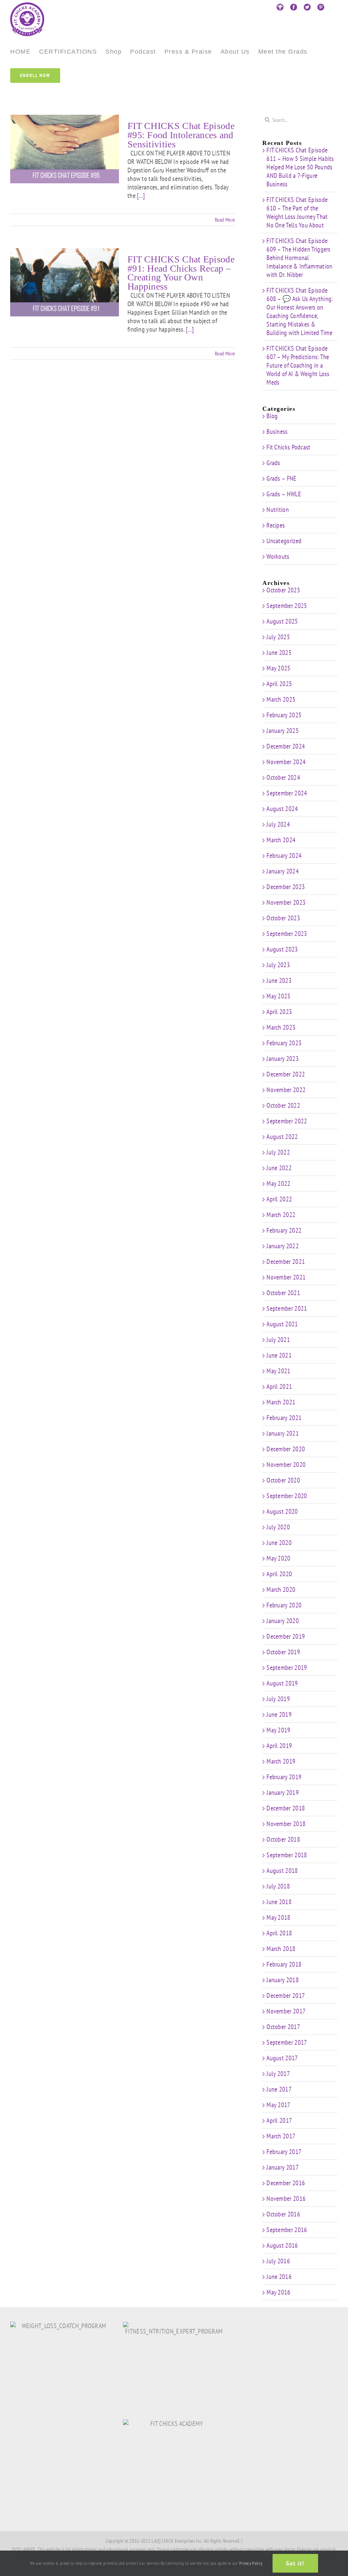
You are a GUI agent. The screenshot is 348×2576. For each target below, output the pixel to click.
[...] (141, 196)
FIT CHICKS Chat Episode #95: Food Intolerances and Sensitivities (181, 135)
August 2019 (282, 1683)
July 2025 (278, 637)
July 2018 (278, 1886)
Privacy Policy (251, 2563)
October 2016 (283, 2214)
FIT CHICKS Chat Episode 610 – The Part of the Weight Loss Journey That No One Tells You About (297, 212)
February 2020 (284, 1605)
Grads (273, 463)
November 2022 (286, 1090)
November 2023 (286, 902)
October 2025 (283, 590)
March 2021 (281, 1402)
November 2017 (286, 2011)
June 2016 (279, 2277)
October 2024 (283, 777)
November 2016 (286, 2198)
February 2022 (284, 1230)
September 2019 (287, 1668)
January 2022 (283, 1246)
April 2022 (279, 1199)
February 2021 (284, 1418)
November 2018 (286, 1824)
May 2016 (278, 2292)
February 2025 (284, 715)
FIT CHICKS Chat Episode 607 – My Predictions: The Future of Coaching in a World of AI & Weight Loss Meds (298, 365)
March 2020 (281, 1589)
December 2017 (286, 1995)
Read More (225, 220)
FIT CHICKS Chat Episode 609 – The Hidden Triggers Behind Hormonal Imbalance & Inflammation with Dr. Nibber (299, 258)
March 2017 (281, 2136)
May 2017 (278, 2105)
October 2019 (283, 1652)
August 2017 (282, 2058)
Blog (272, 416)
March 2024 (281, 840)
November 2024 (286, 762)
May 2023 (278, 996)
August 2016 (282, 2245)
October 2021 (283, 1293)
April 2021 (279, 1386)
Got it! (295, 2563)
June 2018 (279, 1902)
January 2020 (283, 1621)
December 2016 (286, 2183)
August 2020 (282, 1511)
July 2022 (278, 1152)
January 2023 (283, 1059)
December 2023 (286, 887)
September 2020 (287, 1496)
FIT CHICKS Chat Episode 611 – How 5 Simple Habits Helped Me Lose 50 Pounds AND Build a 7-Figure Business (300, 167)
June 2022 (279, 1168)
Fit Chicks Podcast (288, 447)
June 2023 (279, 980)
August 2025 (282, 621)
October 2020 (283, 1480)
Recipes (276, 525)
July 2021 (278, 1340)
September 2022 (287, 1121)
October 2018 (283, 1839)
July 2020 (278, 1527)
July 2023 (278, 965)
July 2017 (278, 2074)
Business (277, 432)
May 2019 (278, 1730)
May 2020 (278, 1558)
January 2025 (283, 731)
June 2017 (279, 2089)
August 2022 (282, 1137)
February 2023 (284, 1043)
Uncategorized (284, 541)
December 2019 (286, 1636)
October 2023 (283, 918)
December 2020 (286, 1449)
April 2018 (279, 1933)
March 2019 (281, 1761)
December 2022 (286, 1074)
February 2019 (284, 1777)
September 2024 (287, 793)
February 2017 (284, 2152)
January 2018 (283, 1980)
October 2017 (283, 2027)
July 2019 (278, 1699)
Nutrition (278, 510)
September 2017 (287, 2042)
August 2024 (282, 809)
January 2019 (283, 1792)
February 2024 (284, 855)
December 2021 (286, 1262)
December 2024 (286, 746)
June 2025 (279, 652)
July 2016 (278, 2261)
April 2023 (279, 1012)
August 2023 (282, 949)
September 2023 (287, 934)
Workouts (278, 557)
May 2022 (278, 1183)
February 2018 (284, 1964)
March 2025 (281, 699)
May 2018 (278, 1917)
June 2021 (279, 1355)
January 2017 (283, 2167)
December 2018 (286, 1808)
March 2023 (281, 1027)
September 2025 (287, 606)
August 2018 (282, 1871)
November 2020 (286, 1465)
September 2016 (287, 2230)
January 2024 (283, 871)
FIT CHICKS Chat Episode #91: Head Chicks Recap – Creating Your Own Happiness (181, 273)
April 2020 (279, 1574)
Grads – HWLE (284, 494)
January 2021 (283, 1433)
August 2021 (282, 1324)
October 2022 (283, 1105)
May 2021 (278, 1371)
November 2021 (286, 1277)
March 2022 (281, 1215)
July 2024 (278, 824)
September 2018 (287, 1855)
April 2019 (279, 1746)
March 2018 (281, 1949)
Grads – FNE (281, 479)
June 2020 (279, 1543)
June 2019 (279, 1714)
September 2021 (287, 1308)
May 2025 (278, 668)
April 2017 (279, 2120)
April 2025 (279, 684)
